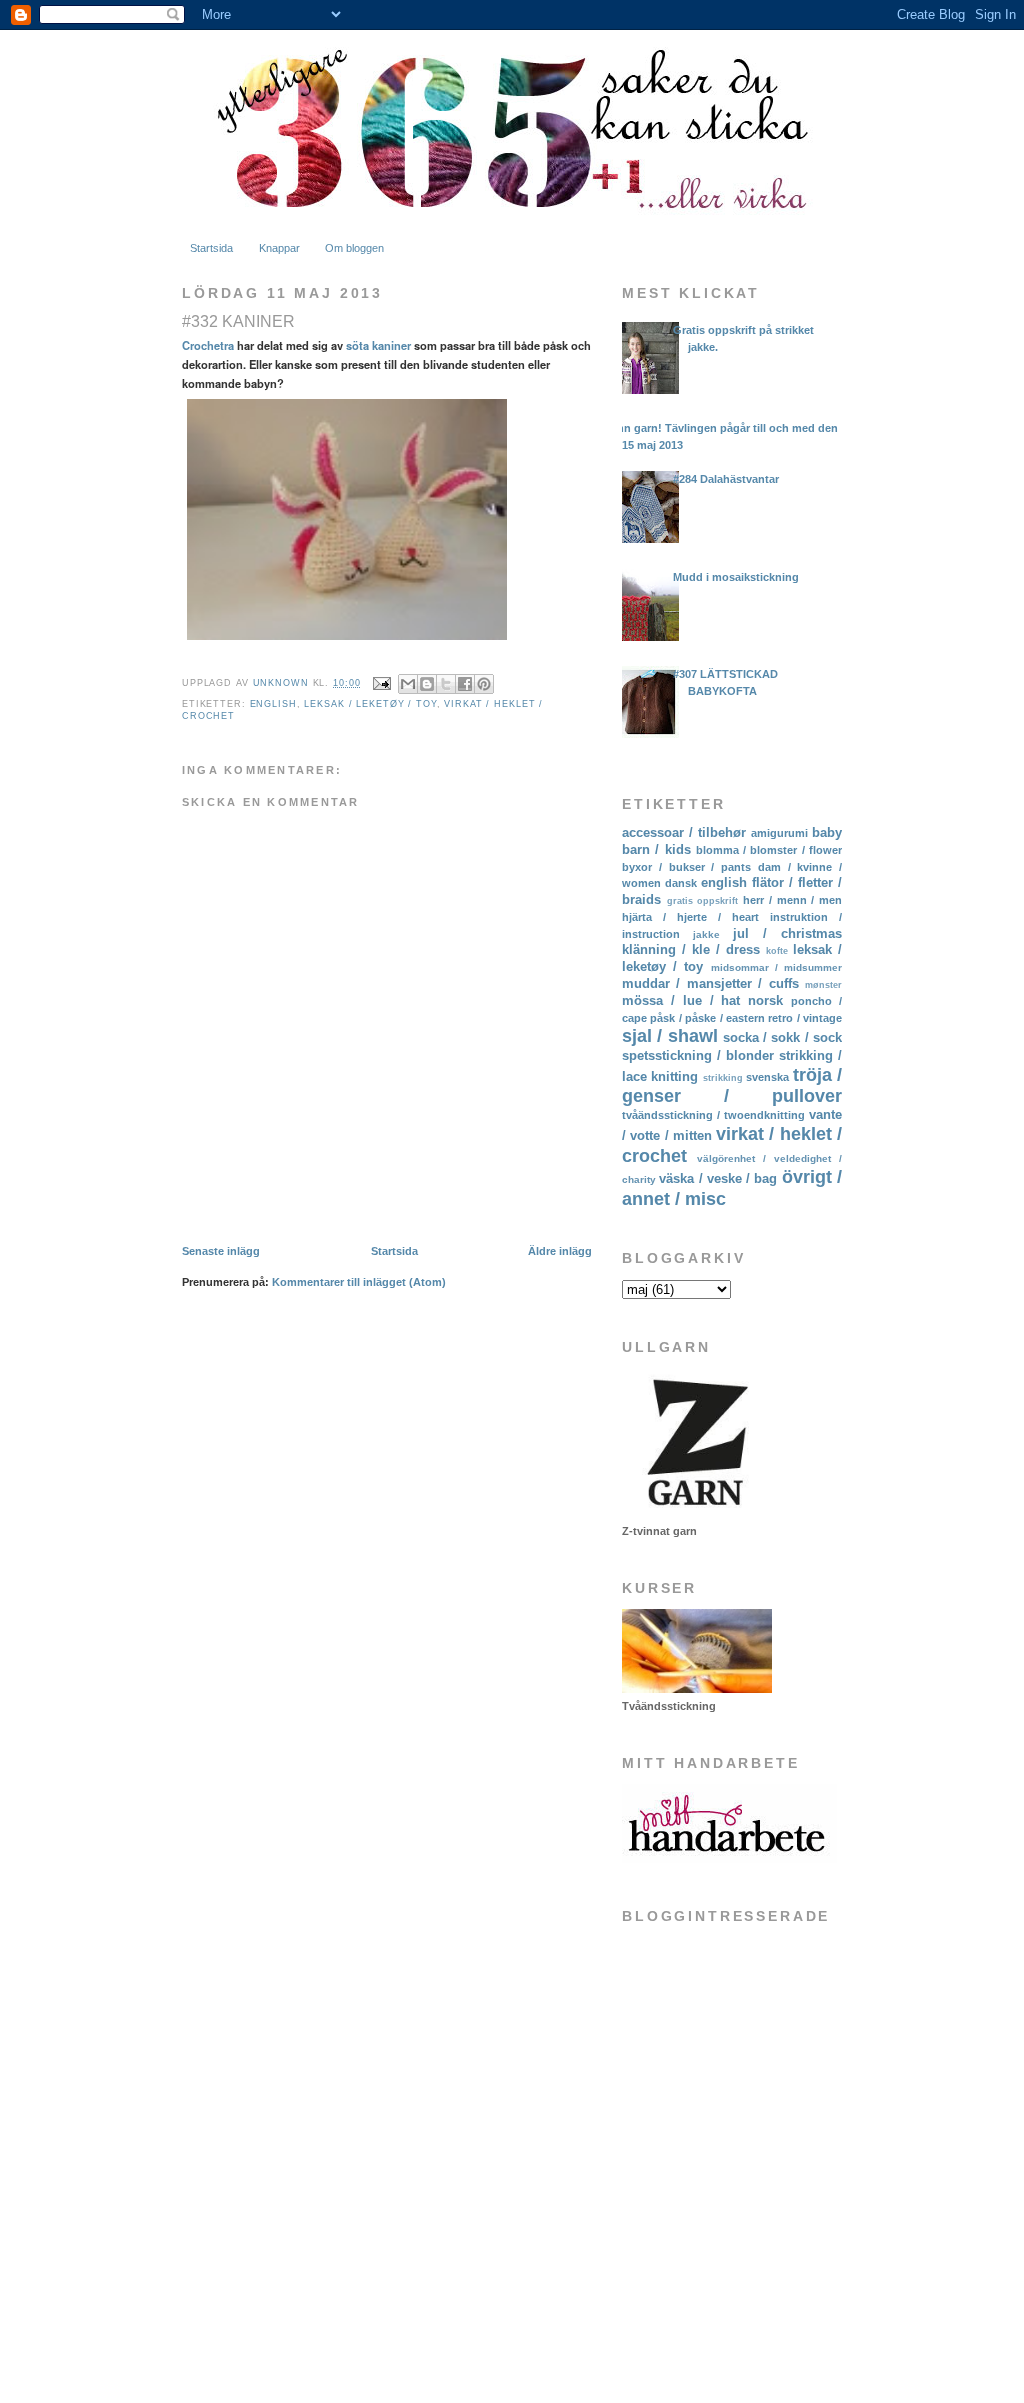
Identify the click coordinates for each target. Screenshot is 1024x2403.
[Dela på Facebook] (465, 684)
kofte (777, 951)
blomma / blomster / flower (769, 850)
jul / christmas (787, 933)
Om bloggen (354, 248)
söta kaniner (378, 345)
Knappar (279, 248)
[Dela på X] (446, 684)
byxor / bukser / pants (686, 867)
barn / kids (656, 849)
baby (827, 832)
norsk (765, 1000)
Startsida (211, 248)
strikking (723, 1078)
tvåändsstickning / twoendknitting (713, 1115)
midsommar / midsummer (776, 967)
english (273, 704)
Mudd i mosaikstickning (736, 577)
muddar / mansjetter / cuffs (710, 983)
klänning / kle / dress (691, 949)
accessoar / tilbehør (684, 832)
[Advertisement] (722, 2227)
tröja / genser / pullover (732, 1085)
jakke (706, 934)
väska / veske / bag (718, 1178)
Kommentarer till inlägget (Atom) (359, 1282)
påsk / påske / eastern (707, 1018)
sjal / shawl (670, 1036)
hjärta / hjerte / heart (690, 917)
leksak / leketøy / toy (370, 704)
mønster (823, 985)
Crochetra (208, 345)
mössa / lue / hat (681, 1000)
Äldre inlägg (560, 1251)
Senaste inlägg (221, 1251)
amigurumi (779, 833)
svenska (767, 1077)
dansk (681, 883)
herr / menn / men (792, 900)
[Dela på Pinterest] (484, 684)
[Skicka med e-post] (408, 684)
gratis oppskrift (703, 901)
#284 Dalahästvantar (726, 479)
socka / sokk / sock (782, 1037)
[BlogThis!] (427, 684)
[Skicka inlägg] (381, 683)
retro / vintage (805, 1018)
